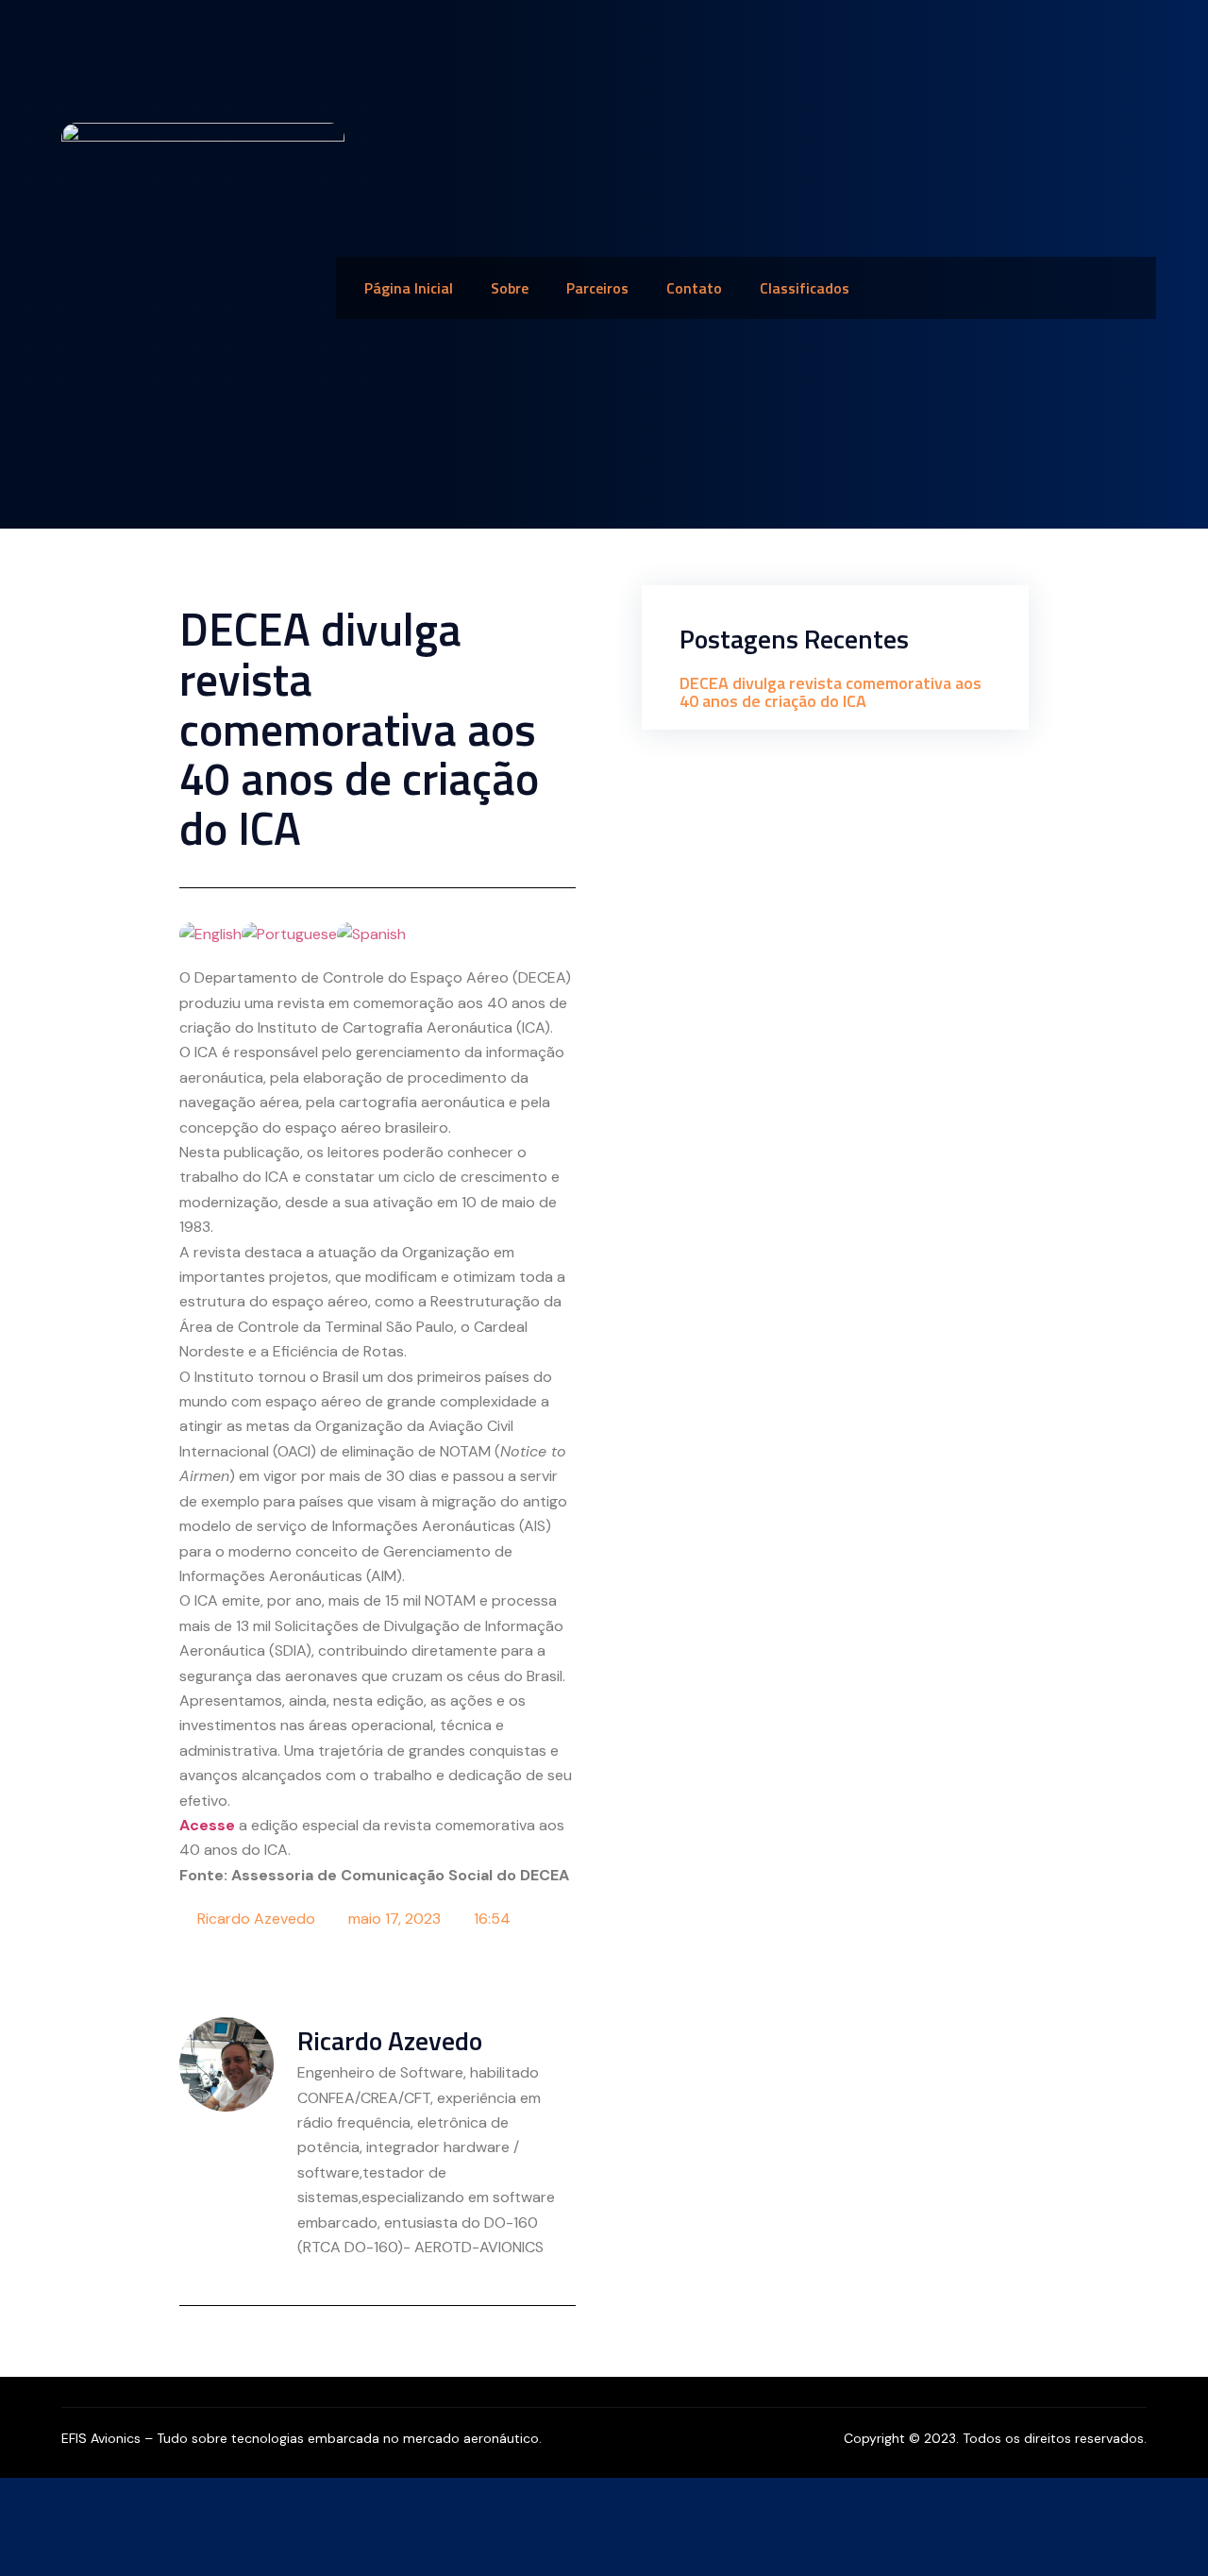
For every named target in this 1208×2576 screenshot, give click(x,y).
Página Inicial (409, 288)
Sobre (510, 288)
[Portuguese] (289, 933)
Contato (694, 288)
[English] (210, 933)
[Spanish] (371, 933)
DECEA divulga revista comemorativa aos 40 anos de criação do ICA (830, 692)
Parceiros (597, 288)
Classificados (805, 288)
